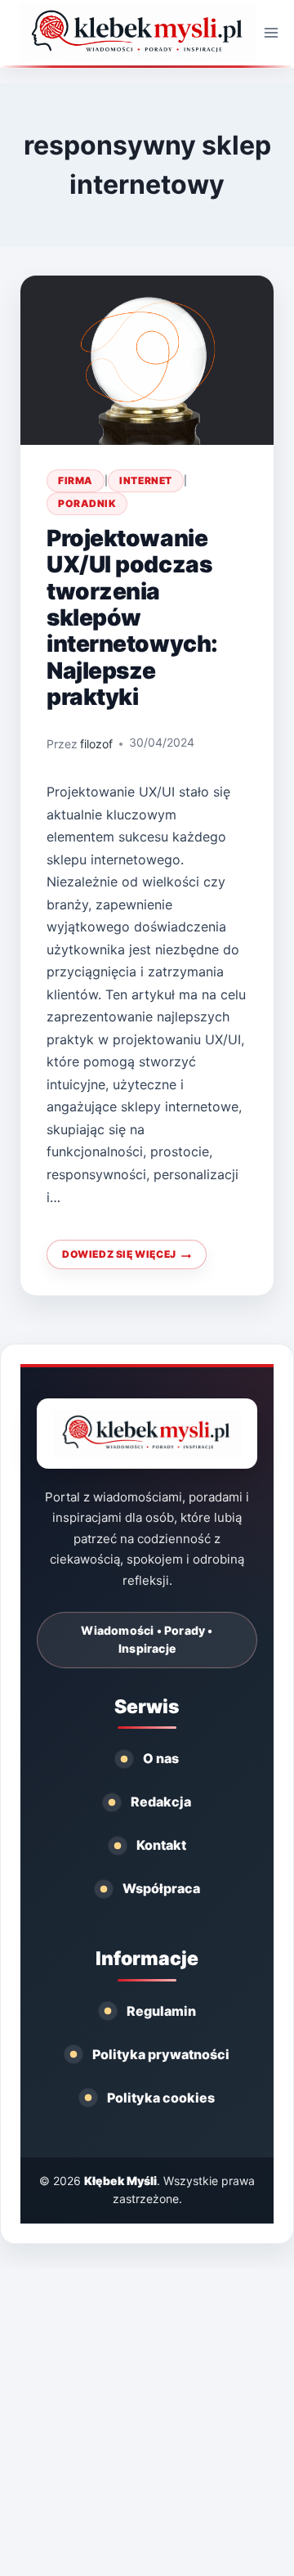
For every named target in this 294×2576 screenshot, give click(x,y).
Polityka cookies (161, 2098)
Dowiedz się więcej (134, 1259)
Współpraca (161, 1888)
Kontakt (161, 1845)
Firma (76, 480)
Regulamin (161, 2011)
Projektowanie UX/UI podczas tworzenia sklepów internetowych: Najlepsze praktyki (132, 618)
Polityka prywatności (161, 2054)
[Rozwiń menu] (272, 32)
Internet (145, 480)
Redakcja (161, 1802)
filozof (96, 744)
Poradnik (87, 503)
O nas (161, 1758)
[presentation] (147, 360)
